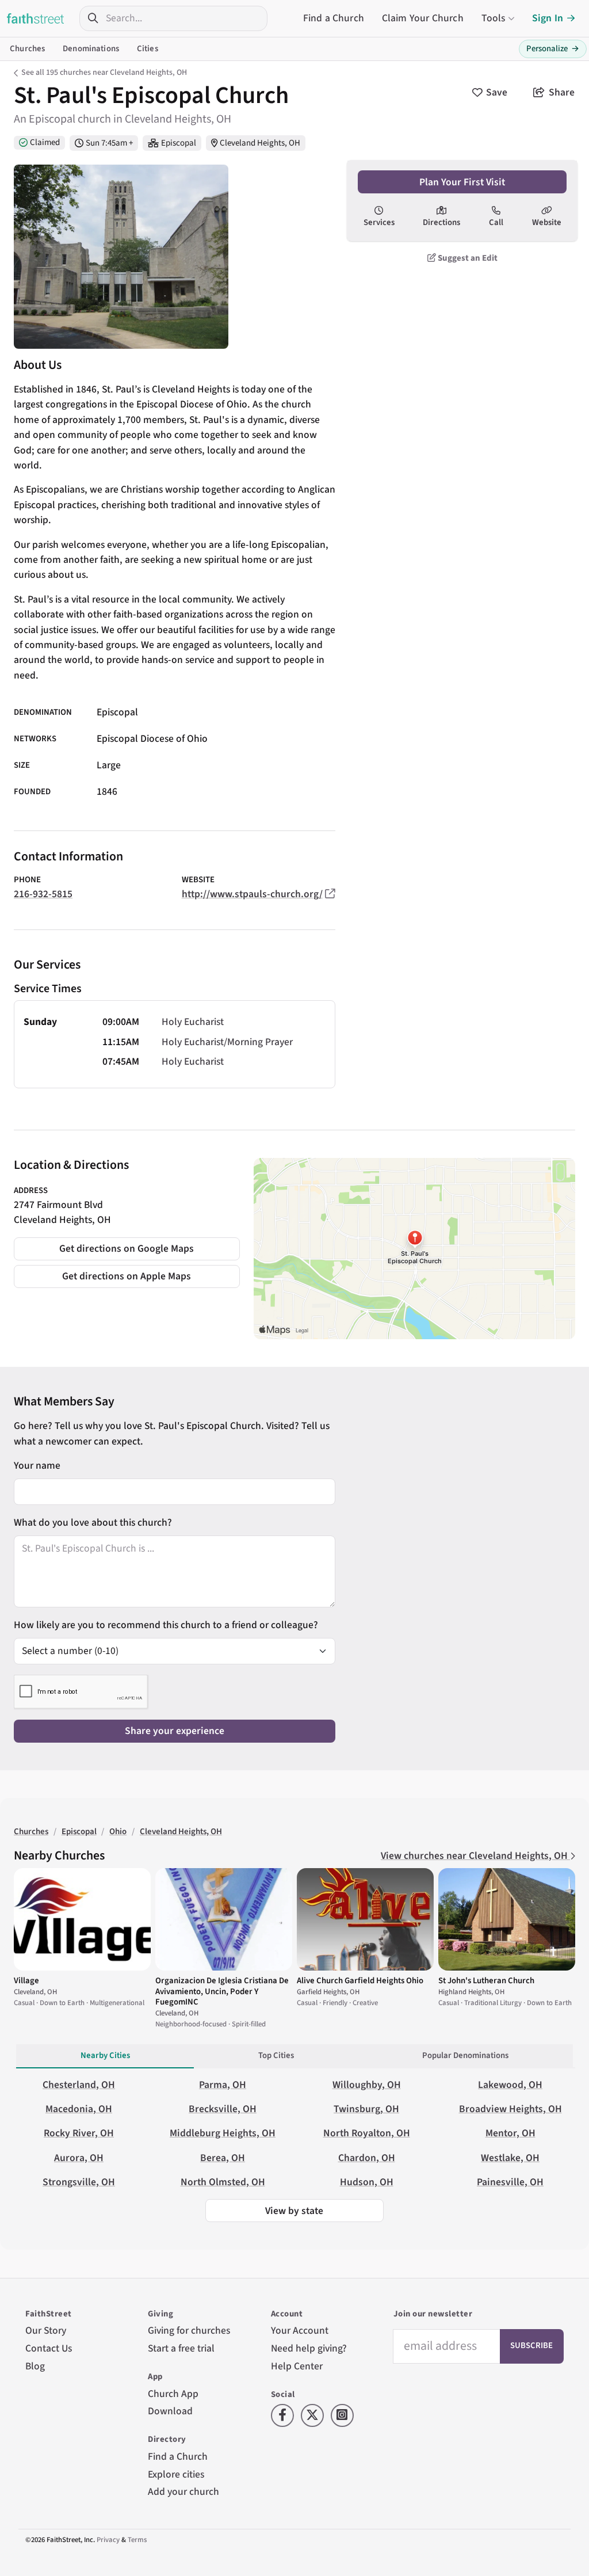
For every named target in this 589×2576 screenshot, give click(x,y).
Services (379, 222)
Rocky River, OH (79, 2133)
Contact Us (49, 2348)
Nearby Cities (105, 2055)
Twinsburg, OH (366, 2109)
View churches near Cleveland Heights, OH (475, 1856)
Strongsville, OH (79, 2182)
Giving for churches (189, 2331)
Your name (37, 1466)
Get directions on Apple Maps (127, 1276)
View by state (294, 2211)
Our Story (46, 2331)
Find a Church (334, 18)
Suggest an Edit (467, 258)
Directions (441, 222)
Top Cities (276, 2055)
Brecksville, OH (223, 2109)
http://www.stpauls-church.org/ (252, 894)
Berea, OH (223, 2158)
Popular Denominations (465, 2055)
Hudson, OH (367, 2182)
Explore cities (176, 2474)
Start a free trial (181, 2348)
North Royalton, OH (367, 2133)
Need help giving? (309, 2348)
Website (547, 222)
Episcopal (179, 143)
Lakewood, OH (510, 2085)
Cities (148, 49)
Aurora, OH (79, 2158)
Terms (137, 2540)
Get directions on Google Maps (127, 1249)
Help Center (297, 2366)
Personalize (553, 49)
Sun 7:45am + (109, 143)
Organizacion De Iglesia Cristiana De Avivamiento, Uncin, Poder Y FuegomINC (222, 1991)
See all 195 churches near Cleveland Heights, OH (104, 73)
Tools (494, 18)
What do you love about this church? (93, 1523)
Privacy (108, 2540)
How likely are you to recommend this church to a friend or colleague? (166, 1625)
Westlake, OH (510, 2158)
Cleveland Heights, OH (260, 143)
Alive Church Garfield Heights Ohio (360, 1981)
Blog (35, 2366)
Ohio (118, 1832)
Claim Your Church (423, 18)
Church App (173, 2394)
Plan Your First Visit (462, 182)
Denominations (91, 49)
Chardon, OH (367, 2158)
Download (170, 2411)
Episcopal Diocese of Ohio (152, 739)
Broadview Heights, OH (510, 2109)
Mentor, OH (510, 2133)
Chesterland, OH (79, 2085)
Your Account (300, 2331)
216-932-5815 (43, 894)
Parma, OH (223, 2085)
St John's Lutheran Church (486, 1981)
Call (496, 222)
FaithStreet (36, 18)
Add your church (183, 2492)
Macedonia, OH (79, 2109)
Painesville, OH (510, 2182)
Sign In (548, 18)
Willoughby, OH (367, 2085)
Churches (27, 49)
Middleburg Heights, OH (223, 2133)
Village (26, 1981)
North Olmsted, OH (223, 2182)
